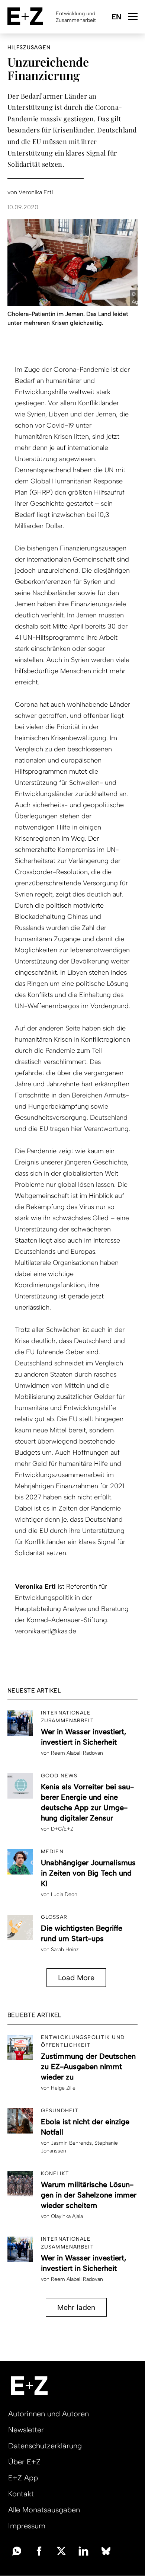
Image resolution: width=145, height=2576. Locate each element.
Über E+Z (24, 2462)
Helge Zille (63, 2088)
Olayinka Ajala (67, 2216)
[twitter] (61, 2550)
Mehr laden (76, 2307)
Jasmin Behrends (71, 2143)
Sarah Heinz (65, 1949)
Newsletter (26, 2430)
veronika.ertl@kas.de (46, 1631)
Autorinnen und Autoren (49, 2414)
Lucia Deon (64, 1894)
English (116, 17)
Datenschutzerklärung (45, 2446)
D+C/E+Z (62, 1829)
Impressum (27, 2526)
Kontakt (21, 2494)
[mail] (17, 2550)
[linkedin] (84, 2550)
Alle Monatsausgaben (44, 2510)
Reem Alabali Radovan (77, 1753)
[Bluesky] (106, 2550)
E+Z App (23, 2478)
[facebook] (39, 2550)
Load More (76, 1978)
